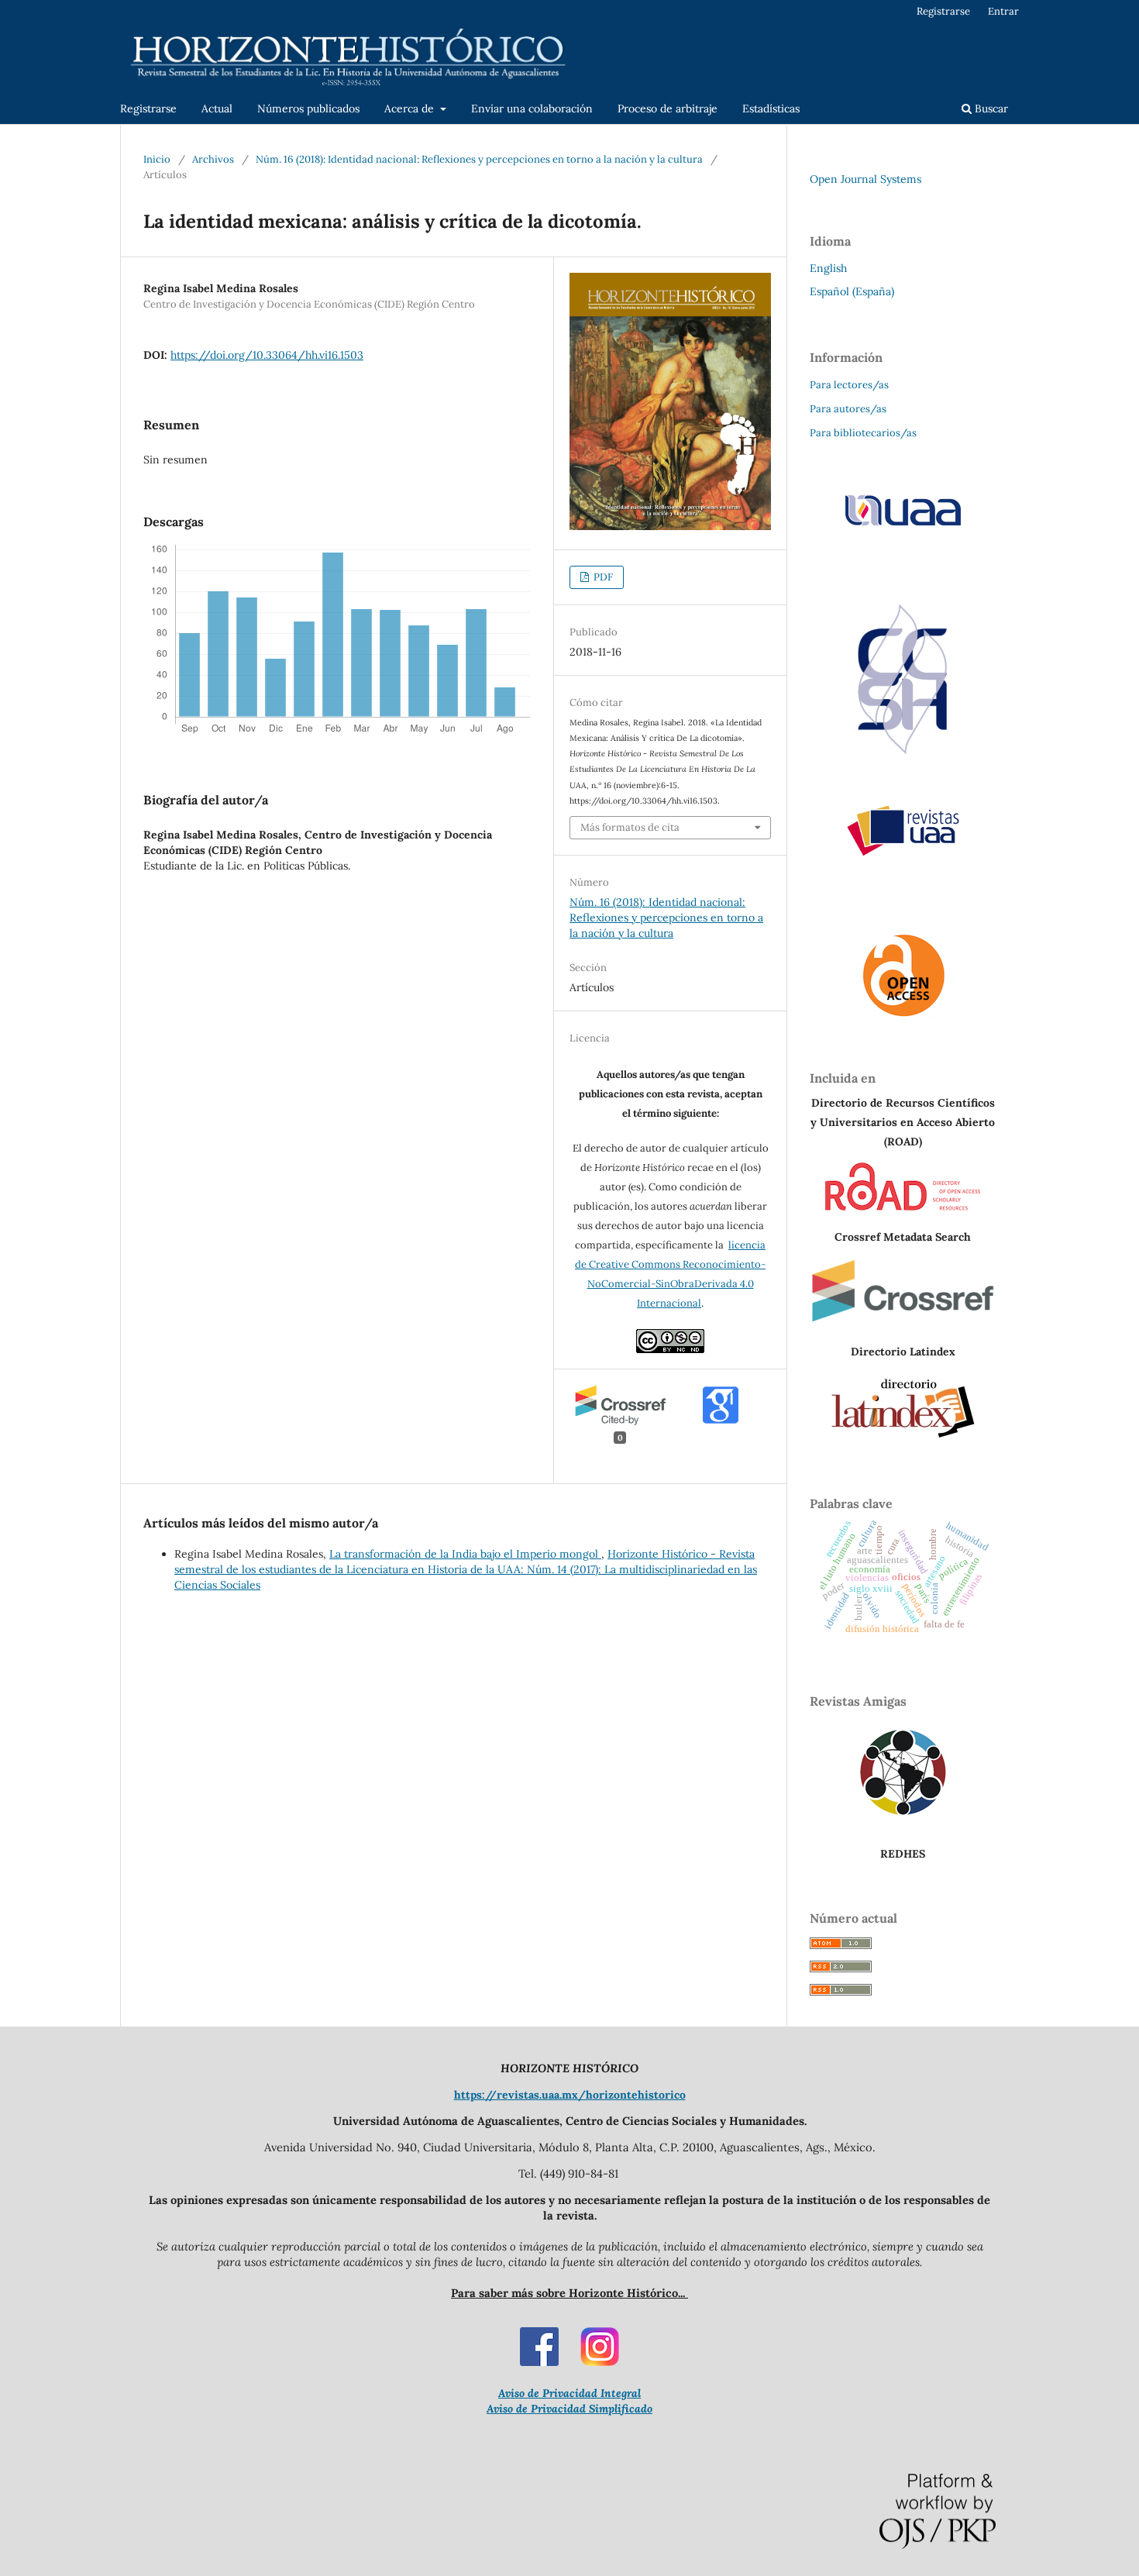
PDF (602, 577)
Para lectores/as (849, 385)
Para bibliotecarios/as (863, 433)
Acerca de (411, 108)
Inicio (157, 159)
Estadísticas (771, 108)
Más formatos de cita (630, 827)
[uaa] (903, 525)
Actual (217, 108)
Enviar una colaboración (532, 108)
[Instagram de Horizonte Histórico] (600, 2362)
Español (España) (852, 291)
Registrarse (148, 108)
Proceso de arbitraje (668, 108)
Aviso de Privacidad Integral (569, 2393)
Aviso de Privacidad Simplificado (569, 2409)
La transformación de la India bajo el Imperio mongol (465, 1554)
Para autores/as (848, 409)
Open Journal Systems (865, 179)
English (828, 268)
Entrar (1003, 11)
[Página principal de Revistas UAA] (903, 831)
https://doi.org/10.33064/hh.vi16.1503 (267, 355)
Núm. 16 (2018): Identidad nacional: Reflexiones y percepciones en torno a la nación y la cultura (479, 159)
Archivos (213, 159)
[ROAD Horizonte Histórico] (903, 1207)
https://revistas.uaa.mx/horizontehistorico (570, 2095)
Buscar (990, 108)
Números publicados (308, 108)
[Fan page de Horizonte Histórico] (539, 2362)
